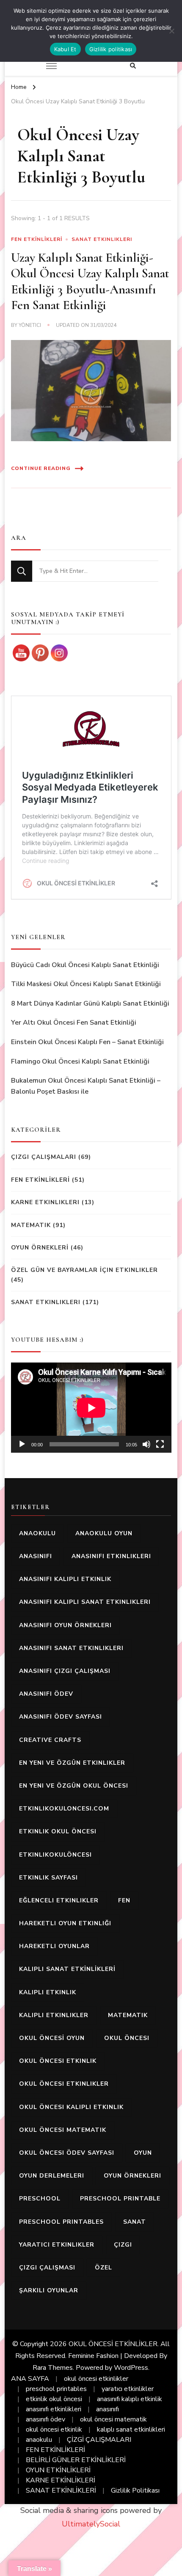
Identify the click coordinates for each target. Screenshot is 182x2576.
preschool (40, 2199)
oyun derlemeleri (52, 2176)
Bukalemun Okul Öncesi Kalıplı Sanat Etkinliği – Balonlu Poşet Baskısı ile (86, 1086)
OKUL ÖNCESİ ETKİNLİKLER (113, 2344)
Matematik (31, 1225)
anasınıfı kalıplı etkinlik (65, 1579)
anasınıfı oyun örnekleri (65, 1625)
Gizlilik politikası (111, 49)
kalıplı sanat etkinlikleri (131, 2430)
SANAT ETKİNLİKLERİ (61, 2490)
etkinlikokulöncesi (55, 1855)
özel (103, 2268)
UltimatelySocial (91, 2524)
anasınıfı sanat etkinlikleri (71, 1648)
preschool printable (120, 2199)
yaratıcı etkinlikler (57, 2245)
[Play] (22, 1444)
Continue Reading (41, 468)
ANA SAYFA (30, 2379)
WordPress (131, 2368)
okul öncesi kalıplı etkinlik (71, 2107)
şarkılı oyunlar (49, 2290)
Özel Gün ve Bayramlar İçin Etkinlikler (84, 1270)
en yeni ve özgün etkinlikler (72, 1763)
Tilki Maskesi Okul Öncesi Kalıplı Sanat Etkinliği (86, 984)
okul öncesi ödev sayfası (67, 2153)
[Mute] (146, 1444)
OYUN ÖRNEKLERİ (40, 1248)
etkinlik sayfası (48, 1878)
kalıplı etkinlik (48, 1992)
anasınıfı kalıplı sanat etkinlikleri (85, 1602)
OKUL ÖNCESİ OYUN (52, 2038)
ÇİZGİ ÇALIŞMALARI (99, 2440)
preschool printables (61, 2222)
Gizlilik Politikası (135, 2490)
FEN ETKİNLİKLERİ (37, 239)
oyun (143, 2153)
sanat (135, 2222)
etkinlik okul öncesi (58, 1831)
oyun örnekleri (132, 2176)
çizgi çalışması (47, 2268)
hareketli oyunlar (54, 1946)
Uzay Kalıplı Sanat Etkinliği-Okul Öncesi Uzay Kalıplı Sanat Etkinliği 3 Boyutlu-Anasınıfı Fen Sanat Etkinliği (90, 282)
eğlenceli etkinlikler (59, 1900)
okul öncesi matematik (63, 2130)
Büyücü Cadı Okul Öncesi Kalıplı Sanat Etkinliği (85, 965)
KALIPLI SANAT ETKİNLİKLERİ (67, 1969)
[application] (91, 1408)
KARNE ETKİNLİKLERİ (61, 2480)
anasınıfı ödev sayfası (61, 1717)
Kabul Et (65, 49)
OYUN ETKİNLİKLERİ (58, 2470)
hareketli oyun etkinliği (65, 1923)
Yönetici (30, 325)
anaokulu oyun (104, 1533)
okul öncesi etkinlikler (64, 2084)
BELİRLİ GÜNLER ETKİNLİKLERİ (76, 2460)
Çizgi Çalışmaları (44, 1157)
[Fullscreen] (160, 1444)
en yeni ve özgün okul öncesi (74, 1786)
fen (124, 1900)
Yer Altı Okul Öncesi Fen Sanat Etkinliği (74, 1023)
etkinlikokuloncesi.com (64, 1809)
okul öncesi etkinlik (58, 2061)
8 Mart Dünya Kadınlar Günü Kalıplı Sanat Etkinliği (90, 1003)
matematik (128, 2015)
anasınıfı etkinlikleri (111, 1556)
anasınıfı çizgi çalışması (65, 1671)
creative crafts (50, 1740)
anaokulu (37, 1533)
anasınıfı (36, 1556)
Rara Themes (53, 2368)
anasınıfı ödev (46, 1694)
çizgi (123, 2245)
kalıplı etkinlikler (54, 2015)
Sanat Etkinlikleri (102, 239)
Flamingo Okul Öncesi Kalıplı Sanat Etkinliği (80, 1061)
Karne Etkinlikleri (45, 1202)
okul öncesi (127, 2038)
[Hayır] (171, 31)
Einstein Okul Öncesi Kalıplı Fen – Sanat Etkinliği (87, 1042)
